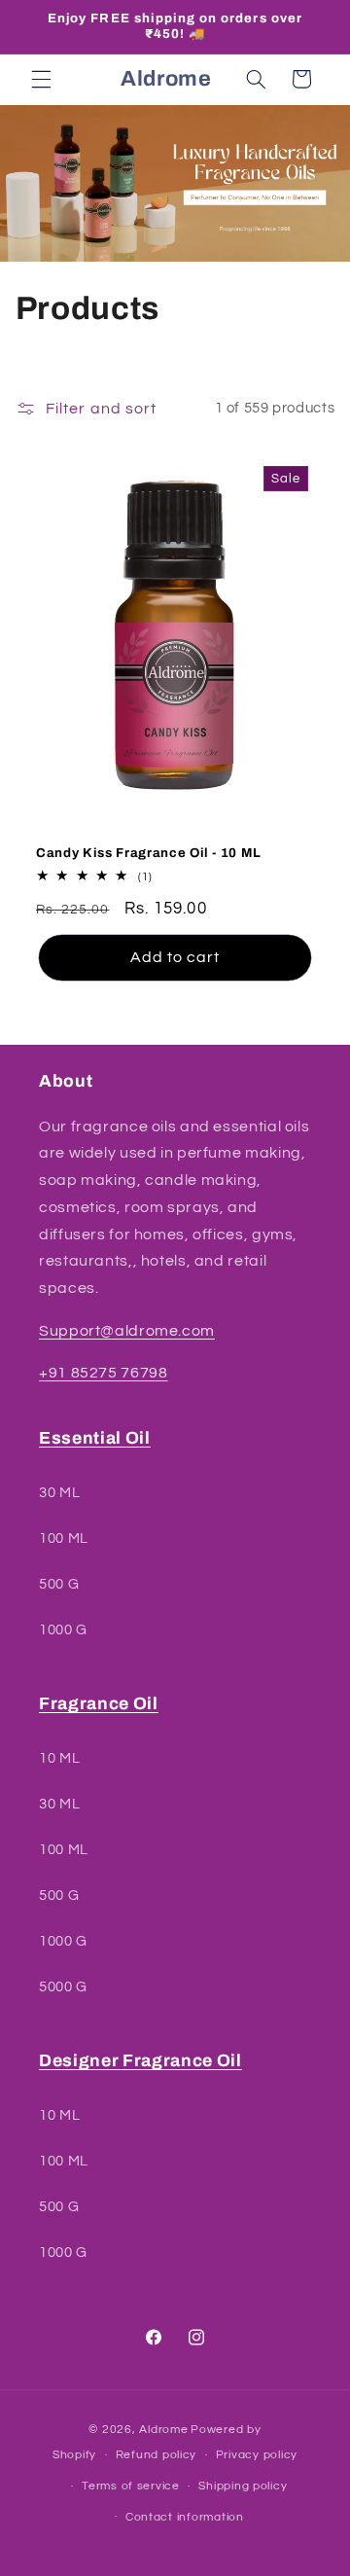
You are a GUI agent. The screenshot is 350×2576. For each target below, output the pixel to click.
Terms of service (131, 2486)
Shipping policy (243, 2486)
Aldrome (163, 2430)
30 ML (59, 1493)
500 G (59, 1584)
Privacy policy (257, 2455)
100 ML (64, 1538)
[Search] (256, 79)
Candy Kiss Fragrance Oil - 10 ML (149, 853)
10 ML (59, 1758)
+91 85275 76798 (103, 1373)
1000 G (63, 1630)
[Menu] (41, 79)
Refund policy (157, 2455)
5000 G (63, 1987)
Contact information (185, 2517)
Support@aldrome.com (127, 1331)
